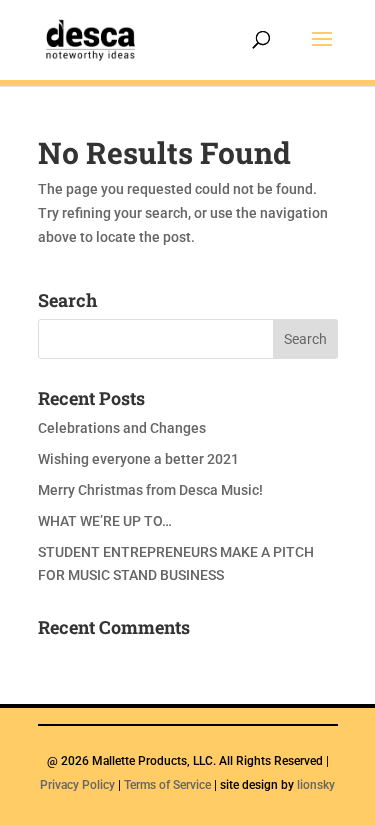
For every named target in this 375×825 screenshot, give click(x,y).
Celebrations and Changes (122, 428)
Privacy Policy (77, 785)
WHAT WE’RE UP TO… (105, 521)
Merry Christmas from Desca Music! (150, 490)
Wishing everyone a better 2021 (138, 459)
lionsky (316, 785)
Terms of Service (167, 785)
